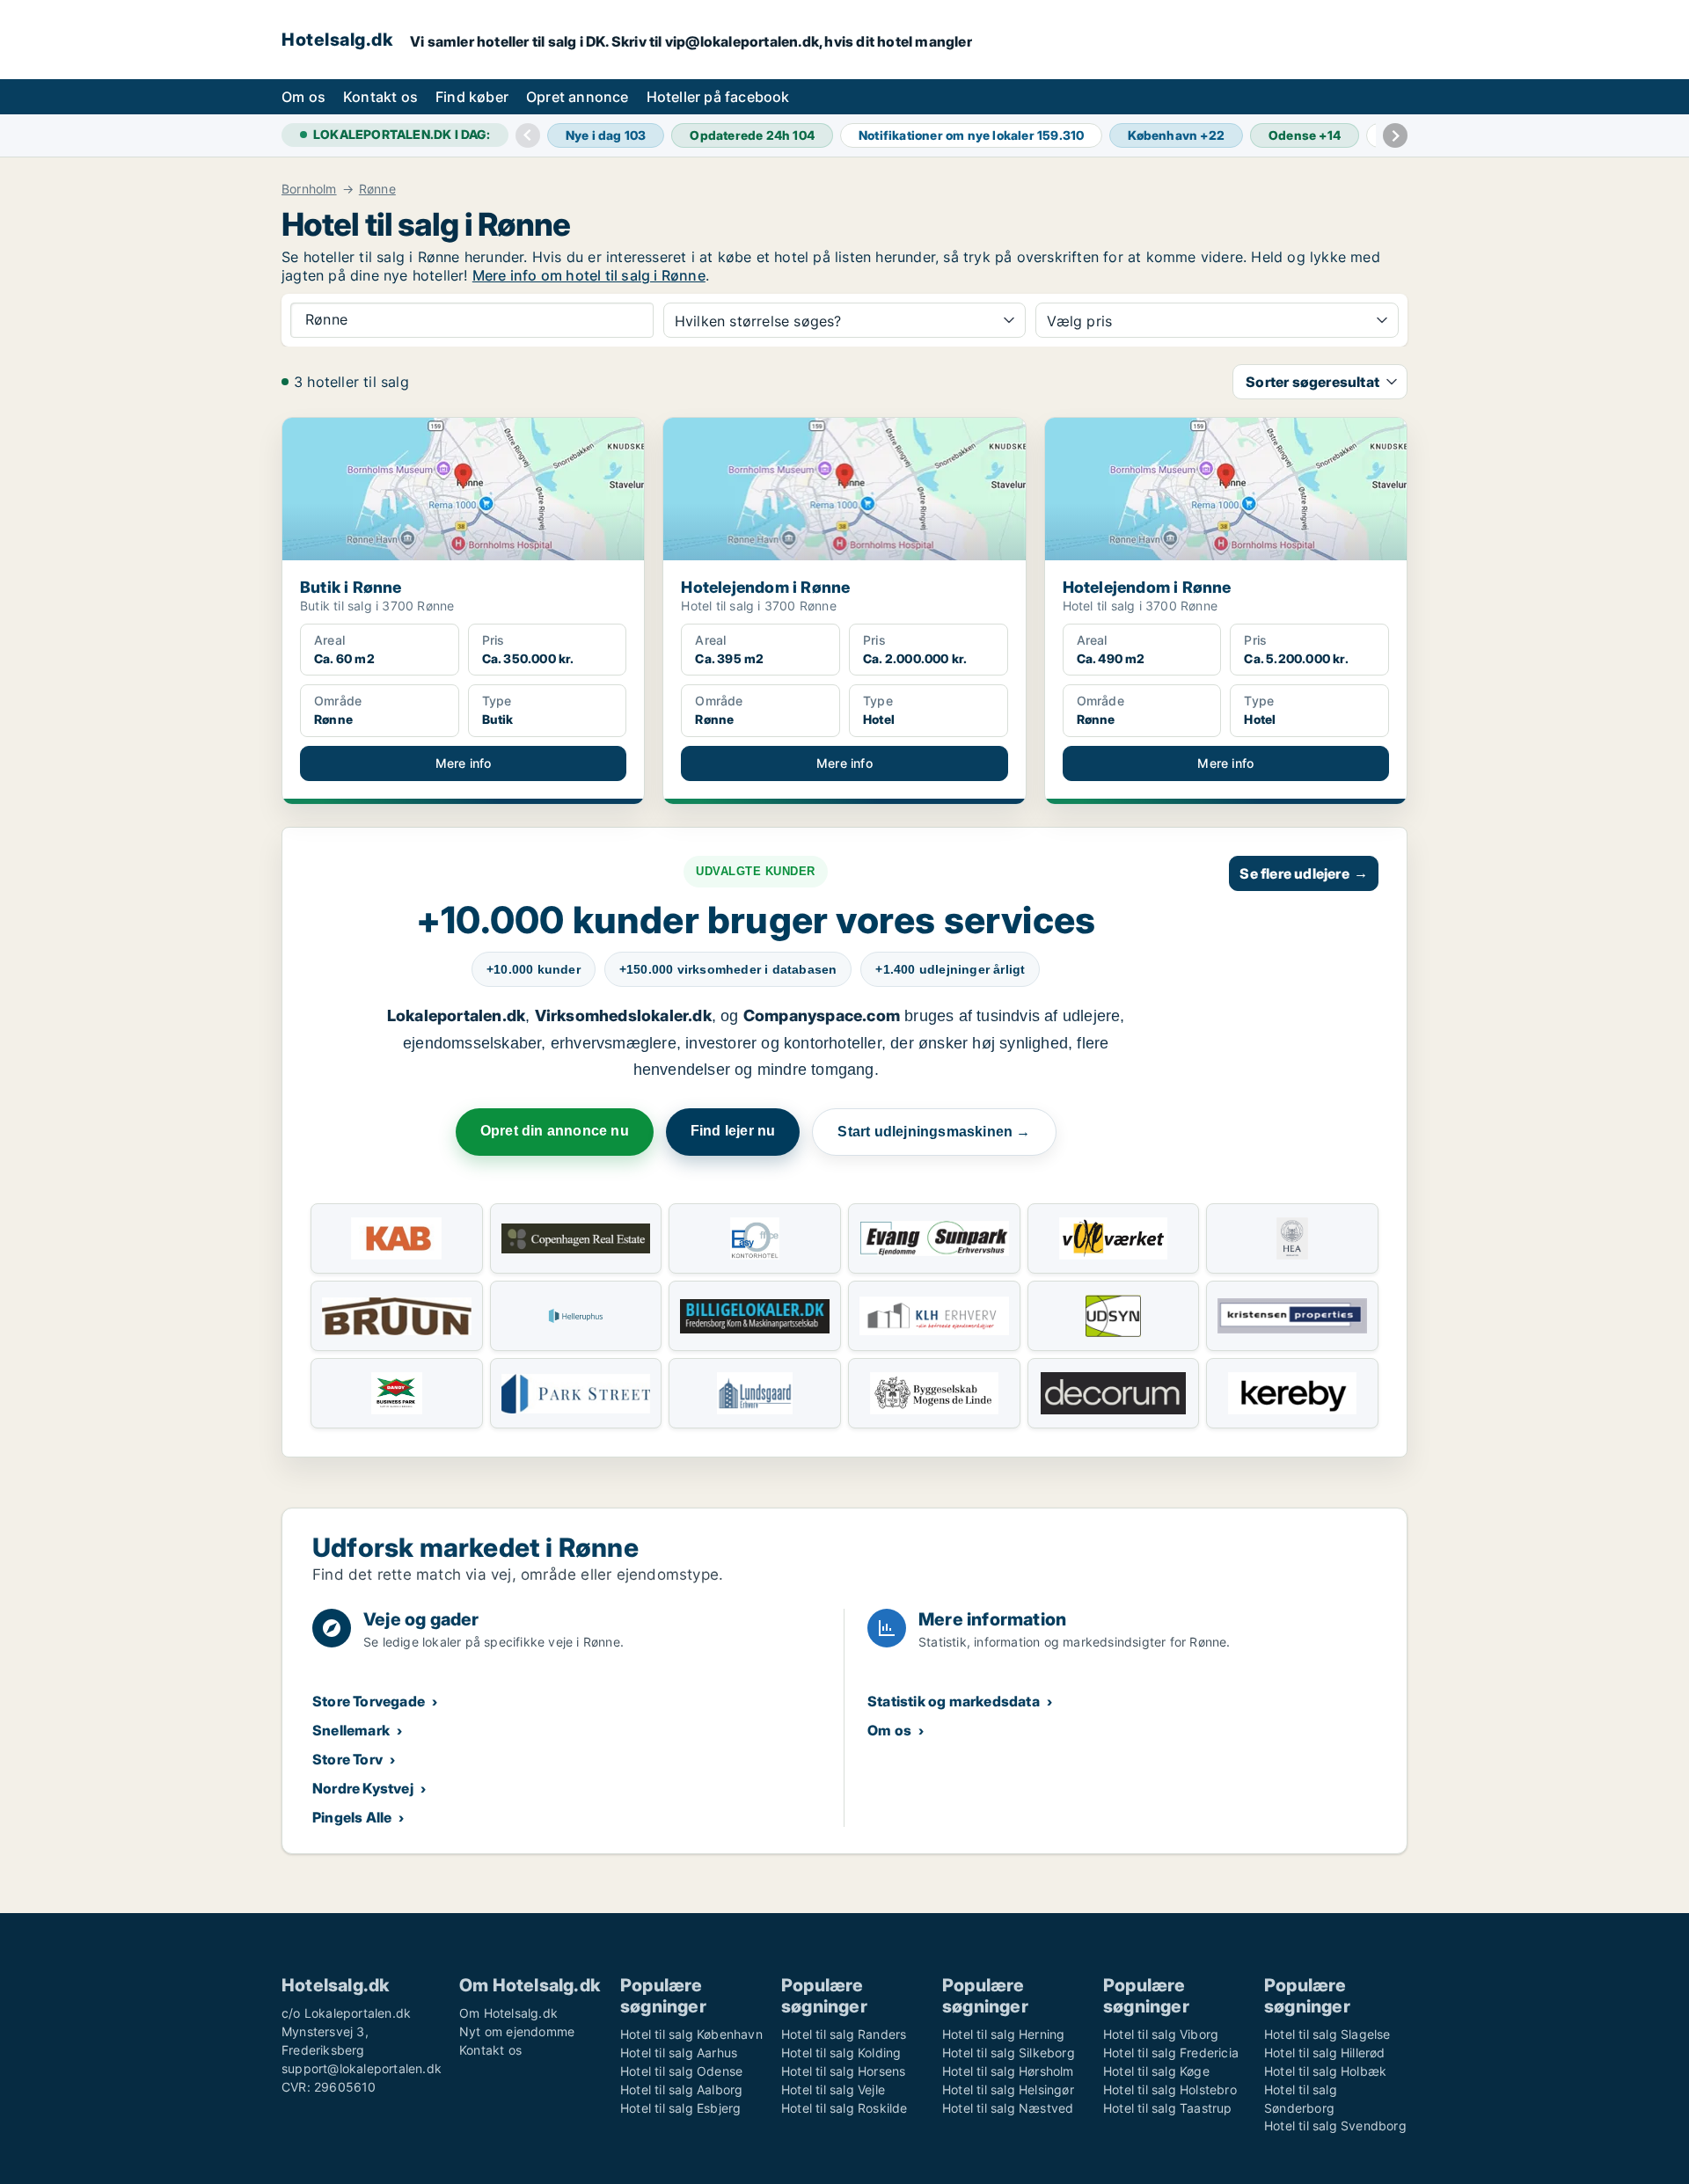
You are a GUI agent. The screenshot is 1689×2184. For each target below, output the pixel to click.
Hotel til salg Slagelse (1327, 2034)
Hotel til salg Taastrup (1168, 2108)
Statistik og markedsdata (954, 1701)
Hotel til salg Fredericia (1171, 2053)
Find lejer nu (733, 1131)
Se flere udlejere (1304, 873)
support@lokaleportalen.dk (362, 2068)
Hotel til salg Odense (681, 2071)
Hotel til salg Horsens (843, 2071)
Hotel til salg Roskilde (844, 2108)
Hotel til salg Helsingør (1008, 2089)
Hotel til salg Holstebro (1170, 2089)
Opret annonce (578, 97)
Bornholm (309, 189)
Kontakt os (380, 97)
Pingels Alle (352, 1817)
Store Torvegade (369, 1701)
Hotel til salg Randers (844, 2034)
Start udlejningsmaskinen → (934, 1132)
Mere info (464, 763)
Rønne (377, 189)
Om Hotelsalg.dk (508, 2013)
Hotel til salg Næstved (1008, 2108)
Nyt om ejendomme (517, 2031)
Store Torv (347, 1759)
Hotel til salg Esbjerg (680, 2108)
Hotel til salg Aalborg (681, 2089)
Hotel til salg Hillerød (1325, 2053)
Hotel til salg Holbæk (1325, 2071)
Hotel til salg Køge (1156, 2071)
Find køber (472, 97)
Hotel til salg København (691, 2034)
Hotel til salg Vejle (833, 2089)
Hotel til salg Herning (1003, 2034)
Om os (303, 97)
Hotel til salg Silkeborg (1009, 2053)
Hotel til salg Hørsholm (1008, 2071)
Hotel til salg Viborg (1161, 2034)
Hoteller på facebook (718, 97)
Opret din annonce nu (555, 1131)
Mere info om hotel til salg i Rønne (589, 275)
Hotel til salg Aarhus (679, 2053)
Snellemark (351, 1730)
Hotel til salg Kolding (841, 2053)
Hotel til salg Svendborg (1335, 2126)
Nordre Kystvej (363, 1788)
